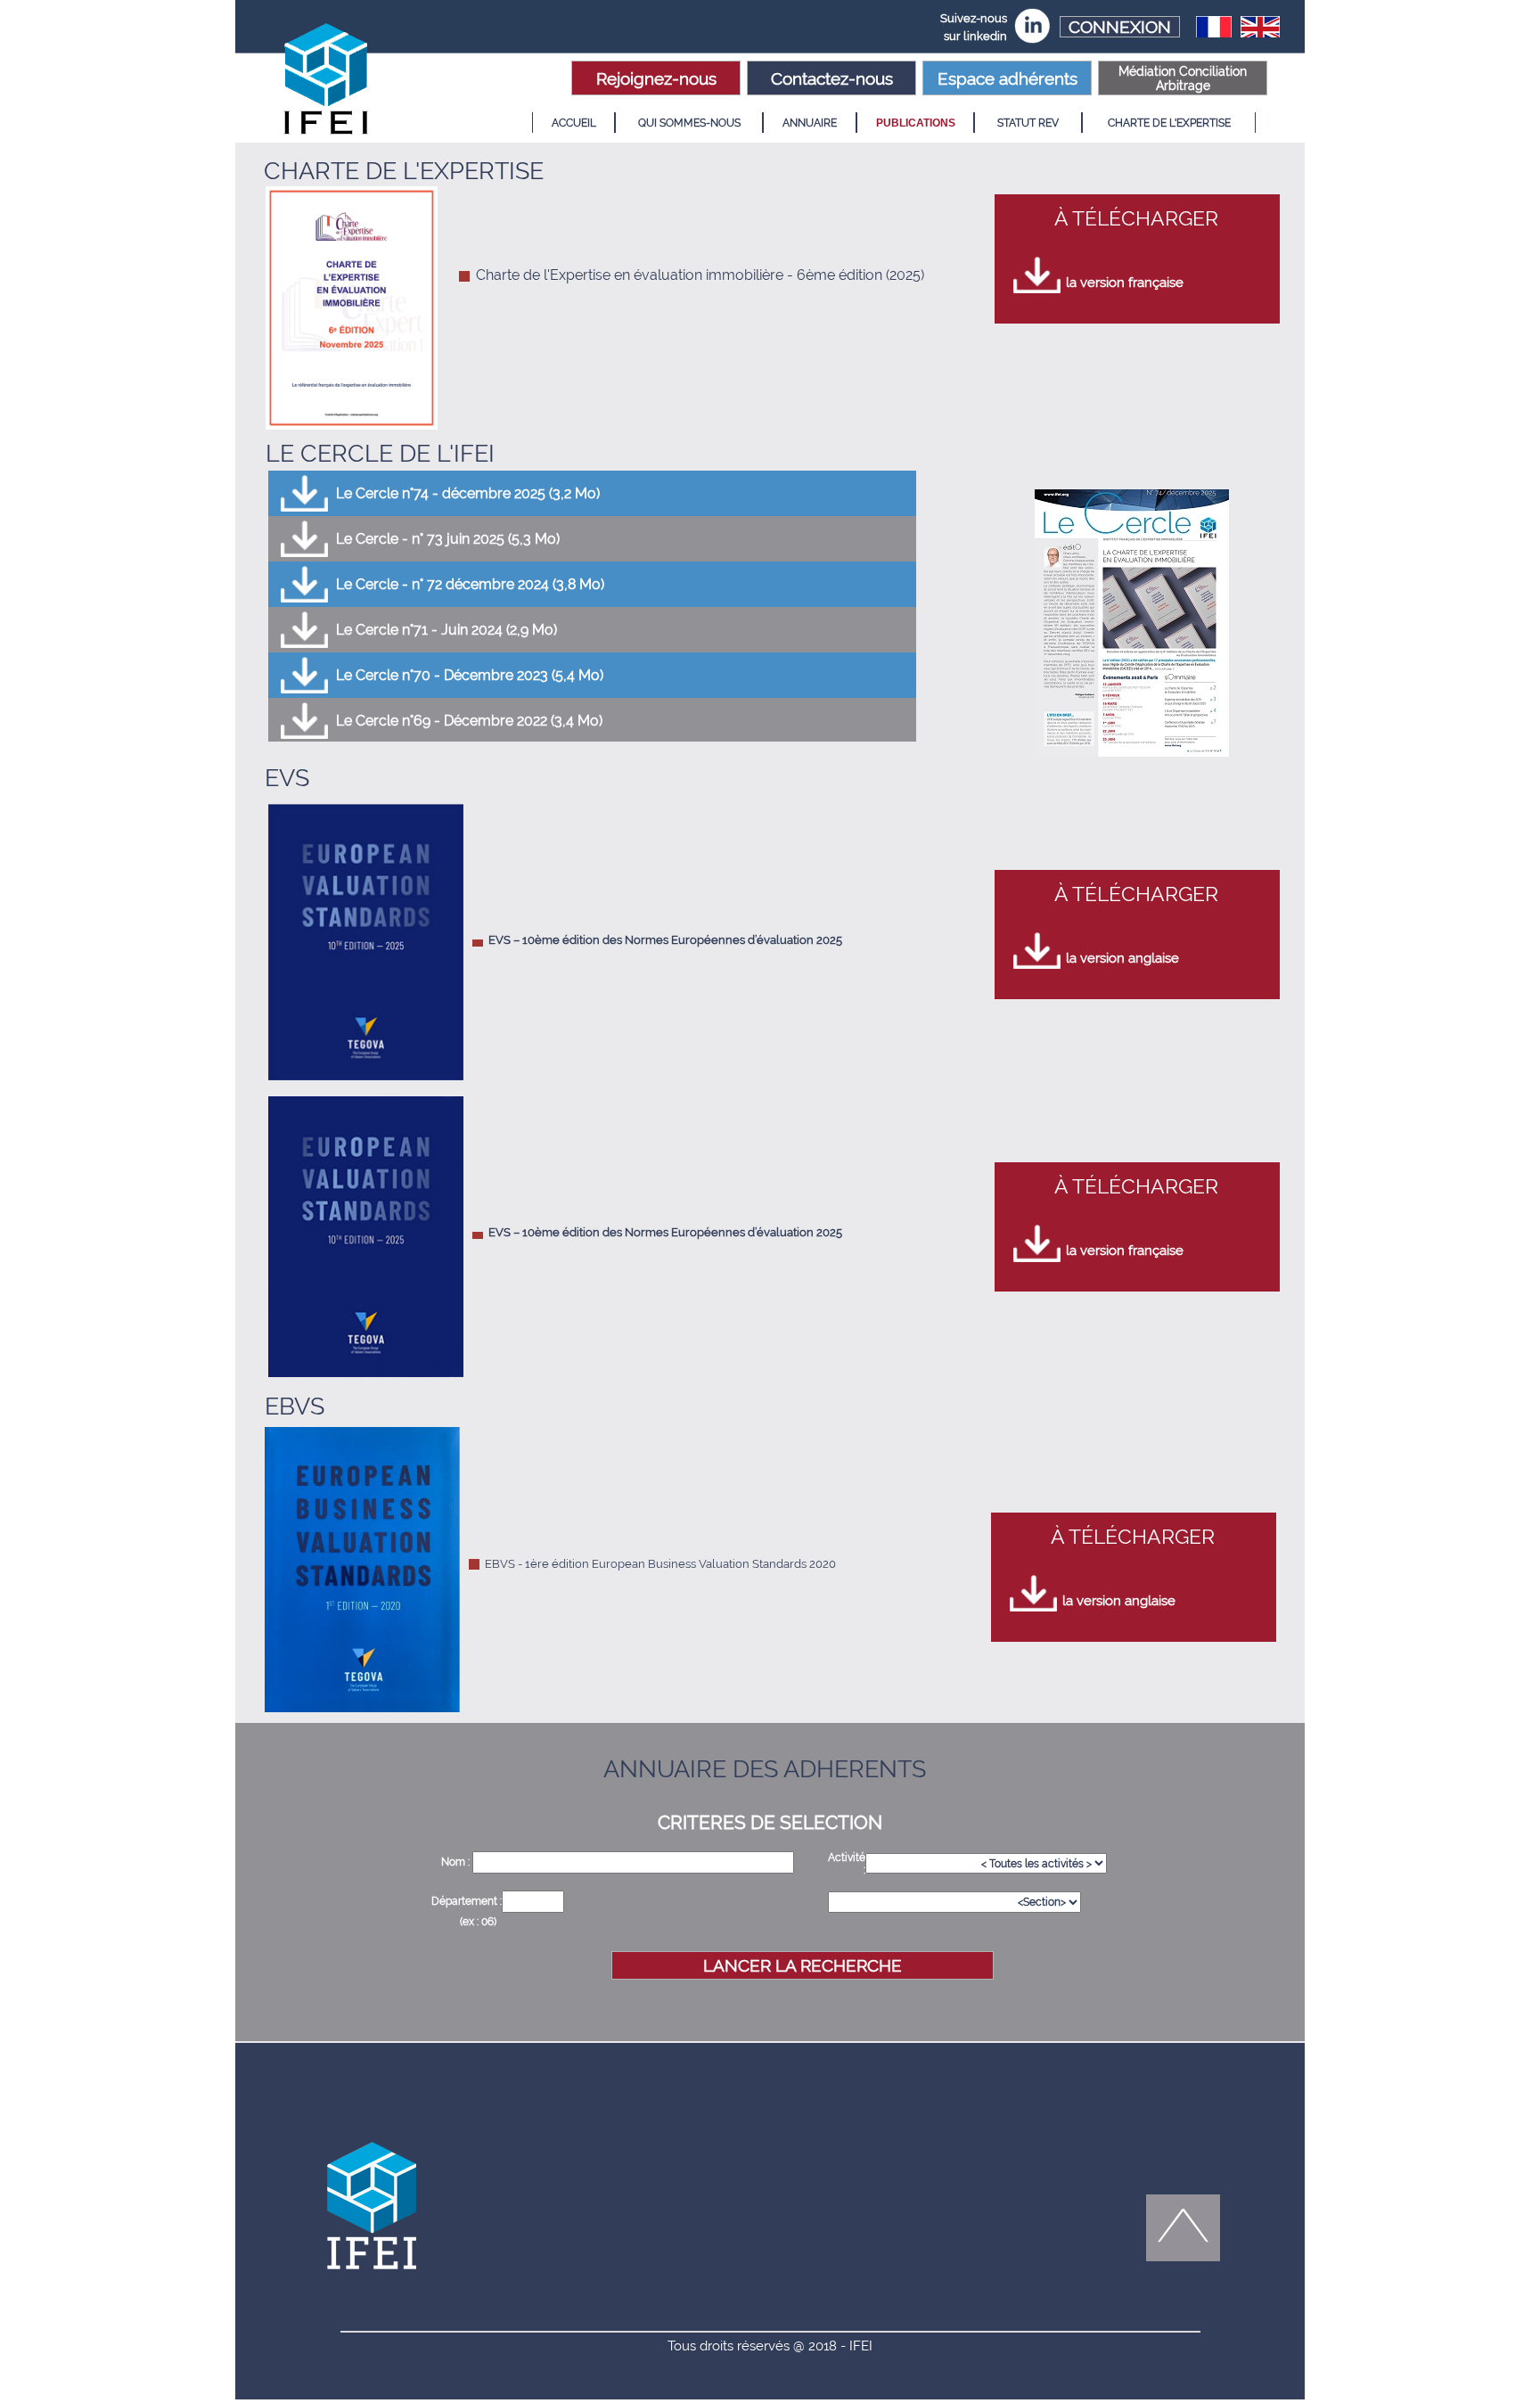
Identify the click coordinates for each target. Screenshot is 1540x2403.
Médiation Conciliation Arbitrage (1183, 78)
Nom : (457, 1862)
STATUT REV (1028, 123)
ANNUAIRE (810, 123)
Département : (467, 1901)
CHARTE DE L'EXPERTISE (1169, 123)
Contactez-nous (832, 78)
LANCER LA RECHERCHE (803, 1965)
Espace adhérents (1008, 78)
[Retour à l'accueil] (329, 82)
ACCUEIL (574, 123)
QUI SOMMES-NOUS (689, 123)
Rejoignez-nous (656, 78)
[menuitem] (573, 123)
